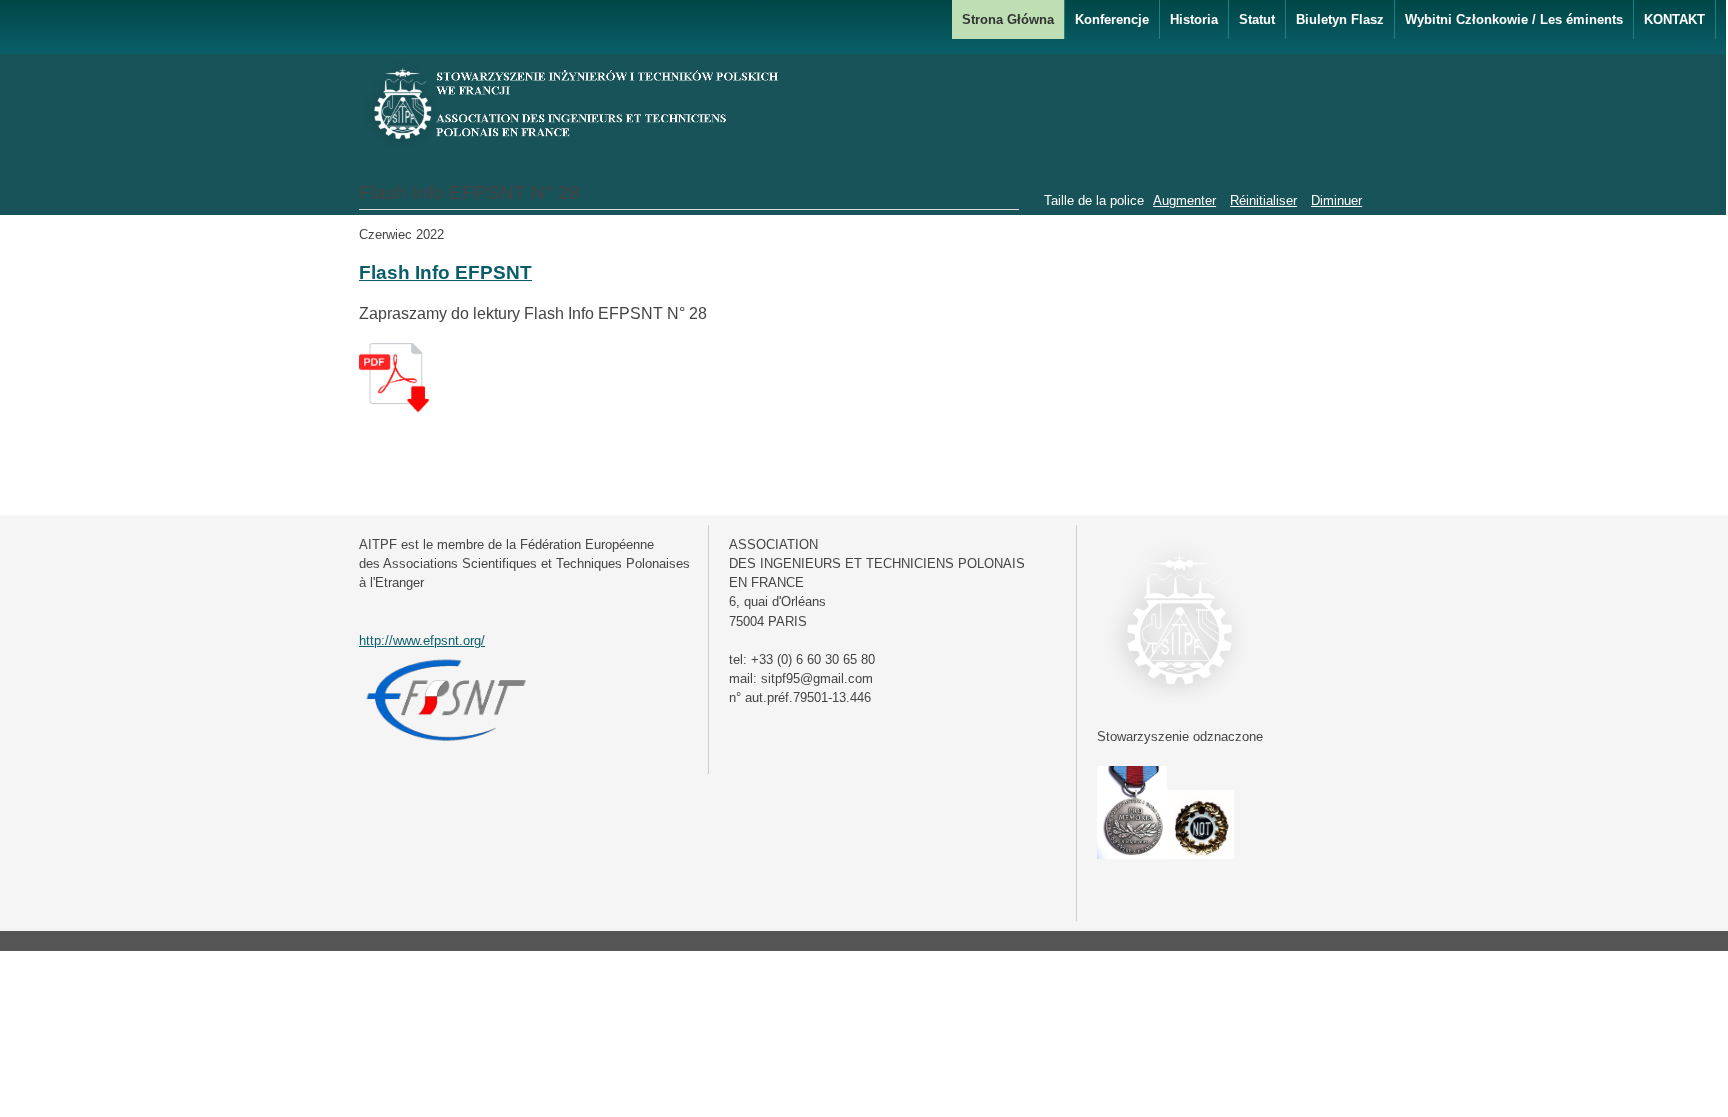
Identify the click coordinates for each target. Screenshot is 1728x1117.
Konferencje (1112, 19)
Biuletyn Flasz (1340, 19)
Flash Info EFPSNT (445, 272)
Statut (1257, 19)
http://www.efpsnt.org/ (422, 640)
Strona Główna (1008, 19)
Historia (1194, 19)
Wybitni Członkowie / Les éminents (1514, 19)
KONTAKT (1674, 19)
